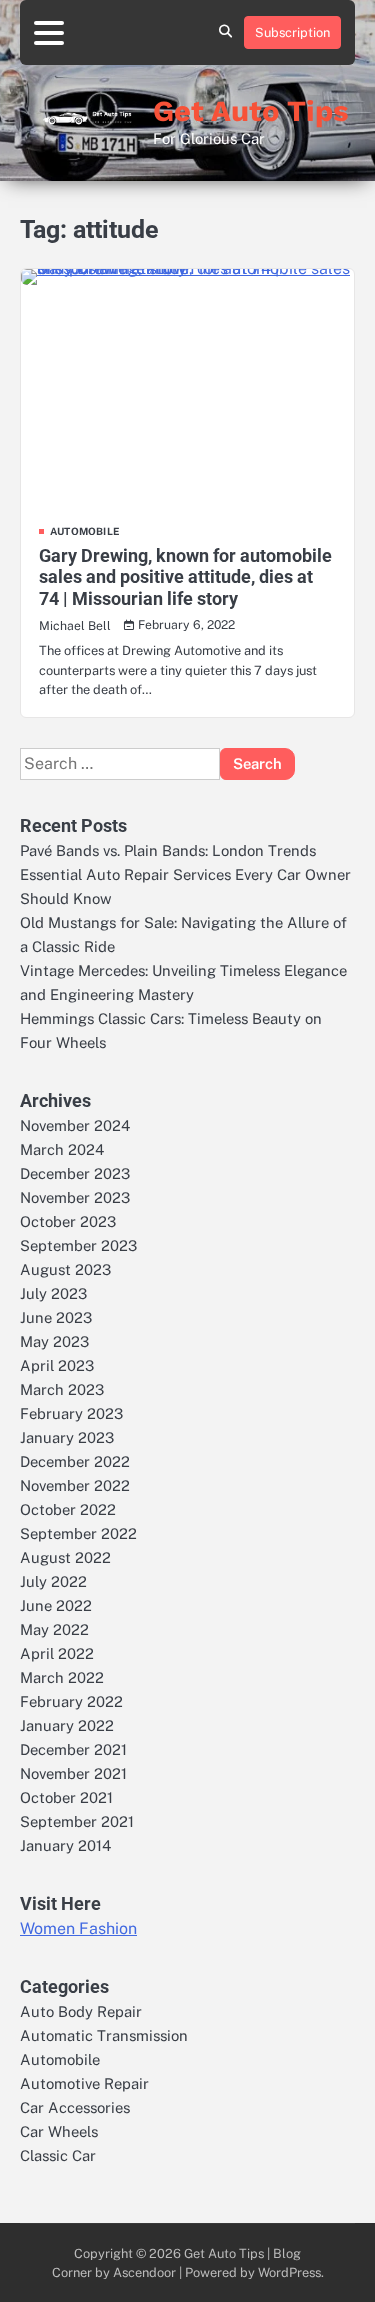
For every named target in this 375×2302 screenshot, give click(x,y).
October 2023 (68, 1221)
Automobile (84, 531)
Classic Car (58, 2155)
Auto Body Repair (81, 2011)
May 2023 (54, 1341)
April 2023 (57, 1365)
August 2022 (65, 1557)
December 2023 (75, 1173)
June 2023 (56, 1317)
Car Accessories (75, 2107)
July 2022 (53, 1581)
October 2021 (66, 1797)
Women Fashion (78, 1928)
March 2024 (62, 1149)
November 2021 (73, 1773)
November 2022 (75, 1485)
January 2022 (67, 1725)
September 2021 (77, 1821)
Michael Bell (75, 625)
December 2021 (73, 1749)
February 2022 (71, 1701)
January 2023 (67, 1437)
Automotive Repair (84, 2083)
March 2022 (62, 1677)
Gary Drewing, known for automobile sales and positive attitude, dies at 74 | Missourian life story (185, 577)
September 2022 (78, 1533)
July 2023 (53, 1293)
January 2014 (65, 1845)
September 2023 (78, 1245)
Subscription (292, 32)
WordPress (289, 2272)
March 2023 (62, 1389)
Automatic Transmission (104, 2035)
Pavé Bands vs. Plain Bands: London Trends (168, 850)
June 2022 (56, 1605)
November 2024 (75, 1125)
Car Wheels (59, 2131)
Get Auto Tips (251, 111)
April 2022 (57, 1653)
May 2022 (54, 1629)
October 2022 (68, 1509)
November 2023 (75, 1197)
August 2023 (65, 1269)
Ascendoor (144, 2272)
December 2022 (75, 1461)
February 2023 (71, 1413)
